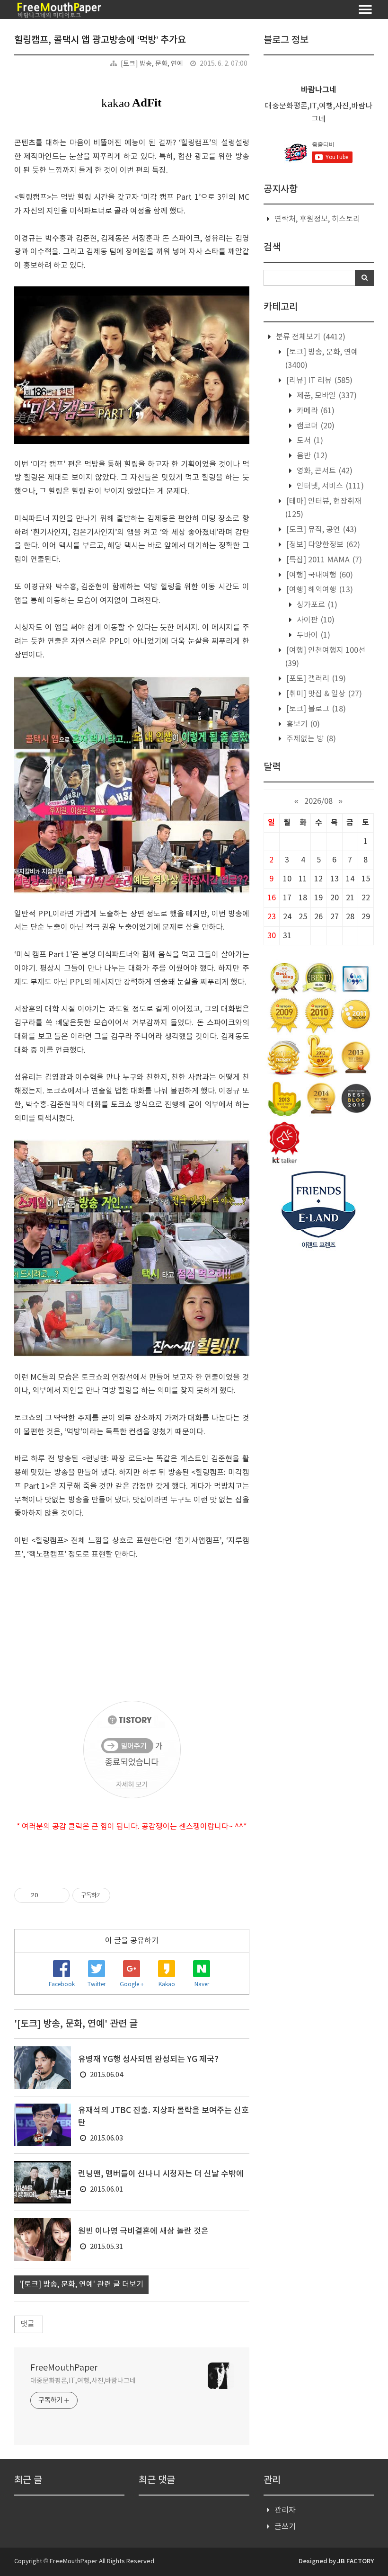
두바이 (313, 635)
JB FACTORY (356, 2561)
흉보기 (302, 724)
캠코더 (315, 426)
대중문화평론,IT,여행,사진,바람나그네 (83, 2381)
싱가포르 (316, 605)
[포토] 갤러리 (315, 679)
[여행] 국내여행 (319, 575)
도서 (309, 441)
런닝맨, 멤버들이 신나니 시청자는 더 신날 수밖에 (161, 2174)
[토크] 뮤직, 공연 (321, 530)
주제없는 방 (310, 739)
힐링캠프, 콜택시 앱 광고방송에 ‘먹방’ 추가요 (100, 40)
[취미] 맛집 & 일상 (323, 694)
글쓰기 (285, 2527)
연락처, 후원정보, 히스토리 (317, 219)
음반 (311, 456)
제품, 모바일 (326, 396)
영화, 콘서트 (324, 471)
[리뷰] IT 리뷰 (318, 381)
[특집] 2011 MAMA (323, 560)
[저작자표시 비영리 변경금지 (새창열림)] (123, 1895)
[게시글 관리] (59, 1895)
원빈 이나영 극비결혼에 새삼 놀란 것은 (143, 2231)
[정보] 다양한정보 (322, 545)
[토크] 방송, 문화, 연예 (152, 64)
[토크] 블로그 (315, 709)
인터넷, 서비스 (329, 486)
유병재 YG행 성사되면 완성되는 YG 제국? (148, 2060)
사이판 (315, 620)
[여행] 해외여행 (319, 590)
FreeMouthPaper (64, 2368)
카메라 (315, 411)
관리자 (285, 2510)
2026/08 (318, 801)
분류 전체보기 (310, 337)
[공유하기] (47, 1895)
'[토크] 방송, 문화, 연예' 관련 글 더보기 (81, 2284)
